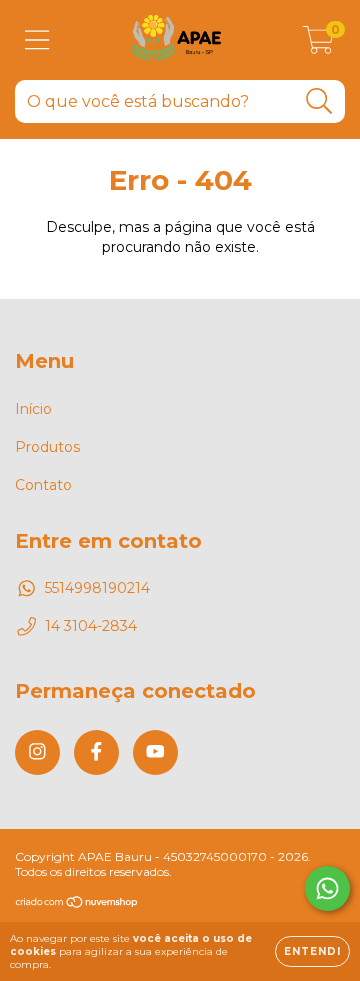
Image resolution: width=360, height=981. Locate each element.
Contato (43, 485)
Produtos (47, 447)
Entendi (312, 951)
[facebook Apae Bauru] (96, 752)
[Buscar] (319, 101)
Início (33, 409)
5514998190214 (97, 588)
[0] (318, 45)
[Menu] (37, 40)
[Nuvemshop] (77, 904)
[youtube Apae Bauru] (155, 752)
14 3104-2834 (91, 626)
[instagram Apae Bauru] (37, 752)
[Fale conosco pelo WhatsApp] (327, 888)
